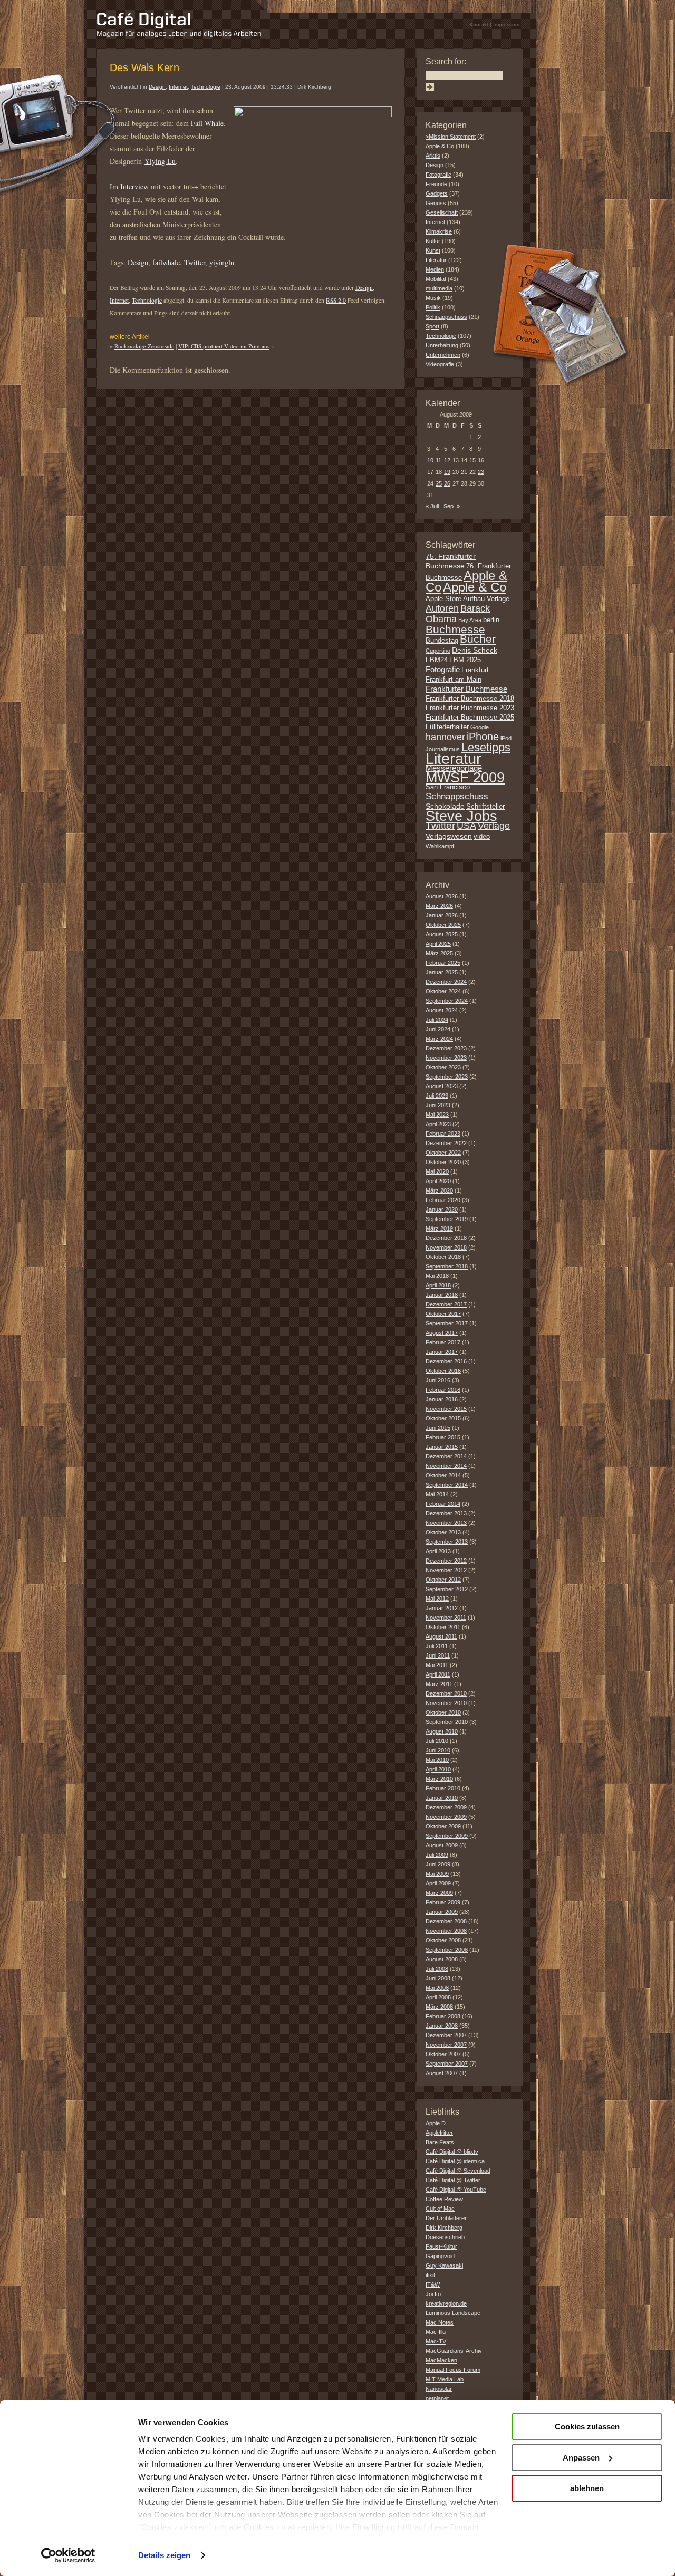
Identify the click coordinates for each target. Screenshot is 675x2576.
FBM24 (437, 660)
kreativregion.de (446, 2303)
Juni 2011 (438, 1655)
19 (447, 472)
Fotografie (438, 175)
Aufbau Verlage (486, 599)
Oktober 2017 (443, 1314)
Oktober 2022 (443, 1153)
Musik (433, 298)
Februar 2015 (443, 1437)
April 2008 (438, 1997)
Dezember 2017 (446, 1304)
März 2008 (439, 2007)
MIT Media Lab (445, 2379)
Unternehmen (443, 355)
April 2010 (438, 1769)
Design (157, 87)
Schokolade (445, 806)
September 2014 (447, 1485)
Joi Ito (433, 2294)
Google (480, 727)
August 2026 (442, 896)
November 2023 (446, 1058)
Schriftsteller (485, 807)
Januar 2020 (442, 1209)
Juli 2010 (437, 1741)
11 (438, 460)
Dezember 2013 (446, 1513)
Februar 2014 (443, 1504)
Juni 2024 (438, 1029)
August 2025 (442, 934)
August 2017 (442, 1333)
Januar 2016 (442, 1399)
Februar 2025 (443, 963)
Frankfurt (475, 670)
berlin (491, 620)
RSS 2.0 (336, 300)
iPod (506, 738)
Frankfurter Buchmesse (466, 689)
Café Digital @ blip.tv (452, 2152)
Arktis (433, 156)
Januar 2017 (442, 1352)
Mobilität (436, 279)
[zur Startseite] (179, 35)
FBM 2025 (465, 660)
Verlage (494, 826)
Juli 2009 (437, 1855)
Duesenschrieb (445, 2237)
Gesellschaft (442, 212)
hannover (445, 737)
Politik (433, 307)
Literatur (436, 260)
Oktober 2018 (443, 1257)
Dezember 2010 (446, 1693)
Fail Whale (207, 123)
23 (481, 472)
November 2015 (446, 1409)
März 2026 (439, 906)
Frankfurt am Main (454, 680)
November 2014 (446, 1466)
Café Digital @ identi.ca (455, 2161)
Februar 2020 (443, 1200)
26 (447, 483)
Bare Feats (440, 2142)
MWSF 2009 (465, 778)
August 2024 (442, 1010)
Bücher (478, 639)
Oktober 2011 (443, 1627)
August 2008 (442, 1959)
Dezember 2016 (446, 1361)
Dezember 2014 (446, 1456)
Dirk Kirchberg (444, 2228)
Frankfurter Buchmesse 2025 (470, 718)
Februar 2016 (443, 1390)
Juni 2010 (438, 1750)
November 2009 (446, 1817)
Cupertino (438, 651)
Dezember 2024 (446, 982)
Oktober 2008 (443, 1940)
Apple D (436, 2123)
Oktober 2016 (443, 1371)
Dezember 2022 (446, 1143)
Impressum (506, 25)
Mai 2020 (437, 1171)
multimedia (439, 288)
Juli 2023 (437, 1096)
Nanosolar (439, 2389)
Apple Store (443, 599)
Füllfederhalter (447, 727)
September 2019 (447, 1219)
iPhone (483, 737)
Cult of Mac (440, 2209)
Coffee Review (444, 2199)
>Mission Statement (451, 137)
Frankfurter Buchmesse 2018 (470, 699)
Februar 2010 (443, 1788)
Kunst (433, 250)
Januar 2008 (442, 2026)
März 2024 (439, 1039)
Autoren (442, 608)
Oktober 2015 (443, 1418)
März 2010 (439, 1779)
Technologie (206, 87)
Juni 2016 (438, 1380)
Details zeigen (164, 2555)
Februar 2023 (443, 1134)
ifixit (430, 2275)
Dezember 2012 (446, 1561)
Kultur (433, 241)
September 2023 (447, 1077)
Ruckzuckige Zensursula (144, 346)
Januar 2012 (442, 1608)
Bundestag (442, 641)
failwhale (166, 262)
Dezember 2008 (446, 1921)
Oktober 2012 (443, 1580)
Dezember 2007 (446, 2035)
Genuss (436, 203)
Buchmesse (455, 629)
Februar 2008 (443, 2016)
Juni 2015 (438, 1428)
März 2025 (439, 953)
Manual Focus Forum (453, 2370)
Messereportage (454, 768)
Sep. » (452, 506)
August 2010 (442, 1731)
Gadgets (437, 193)
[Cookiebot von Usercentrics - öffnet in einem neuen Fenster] (68, 2555)
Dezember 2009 (446, 1807)
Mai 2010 (437, 1760)
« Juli (432, 506)
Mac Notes (440, 2322)
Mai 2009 (437, 1874)
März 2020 (439, 1190)
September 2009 (447, 1836)
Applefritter (439, 2133)
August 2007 (442, 2073)
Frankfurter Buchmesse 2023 (470, 708)
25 (439, 483)
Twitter (195, 262)
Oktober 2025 (443, 925)
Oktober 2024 (443, 991)
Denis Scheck (475, 650)
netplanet (437, 2398)
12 (447, 460)
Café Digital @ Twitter (453, 2180)
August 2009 (442, 1845)
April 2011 (438, 1674)
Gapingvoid (440, 2256)
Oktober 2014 (443, 1475)
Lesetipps (486, 747)
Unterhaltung (442, 345)
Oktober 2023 (443, 1067)
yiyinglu (222, 262)
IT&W (433, 2284)
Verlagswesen (449, 836)
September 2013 (447, 1542)
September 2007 (447, 2064)
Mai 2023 (437, 1115)
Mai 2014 (437, 1494)
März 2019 (439, 1228)
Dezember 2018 (446, 1238)
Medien (435, 269)
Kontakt (479, 25)
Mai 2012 (437, 1599)
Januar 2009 (442, 1912)
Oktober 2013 (443, 1532)
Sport (432, 326)
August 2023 (442, 1086)
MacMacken (441, 2360)
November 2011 (446, 1618)
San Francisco (448, 787)
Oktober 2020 (443, 1162)
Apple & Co (440, 146)
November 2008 (446, 1931)
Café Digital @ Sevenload (458, 2171)
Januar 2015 (442, 1447)
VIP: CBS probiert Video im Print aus (224, 346)
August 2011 (441, 1636)
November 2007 (446, 2045)
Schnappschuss (446, 317)
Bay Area (470, 620)
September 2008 (447, 1950)
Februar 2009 (443, 1902)
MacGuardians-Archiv (454, 2351)
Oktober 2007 (443, 2054)
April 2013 (438, 1551)
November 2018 (446, 1247)
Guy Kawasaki (444, 2265)
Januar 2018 (442, 1295)
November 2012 (446, 1570)
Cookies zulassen (587, 2427)
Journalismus (443, 749)
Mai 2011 (437, 1665)
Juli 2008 (437, 1969)
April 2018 (438, 1285)
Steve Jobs (461, 816)
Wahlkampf (440, 846)
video (482, 837)
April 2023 (438, 1124)
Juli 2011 (437, 1646)
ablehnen (587, 2488)
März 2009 (439, 1893)
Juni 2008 (438, 1978)
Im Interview (129, 186)
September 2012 (447, 1589)
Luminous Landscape (453, 2313)
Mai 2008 (437, 1988)
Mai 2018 (437, 1276)
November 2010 (446, 1703)
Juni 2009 (438, 1864)
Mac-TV (436, 2341)
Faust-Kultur (441, 2246)
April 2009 (438, 1883)
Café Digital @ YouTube (456, 2190)
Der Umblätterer (446, 2218)
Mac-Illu (436, 2332)
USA (466, 826)
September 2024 (447, 1001)
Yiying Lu (160, 161)
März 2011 (439, 1684)
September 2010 (447, 1722)
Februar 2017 (443, 1342)
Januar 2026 (442, 915)
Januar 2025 (442, 972)
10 (430, 460)
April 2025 (438, 944)
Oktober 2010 (443, 1712)
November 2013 (446, 1523)
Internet (178, 87)
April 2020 (438, 1181)
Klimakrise (439, 231)
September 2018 (447, 1266)
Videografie (440, 364)
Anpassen (581, 2458)
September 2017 (447, 1323)
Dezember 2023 (446, 1048)
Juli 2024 (437, 1020)
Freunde (436, 184)
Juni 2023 (438, 1105)
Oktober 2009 (443, 1826)
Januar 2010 (442, 1798)
